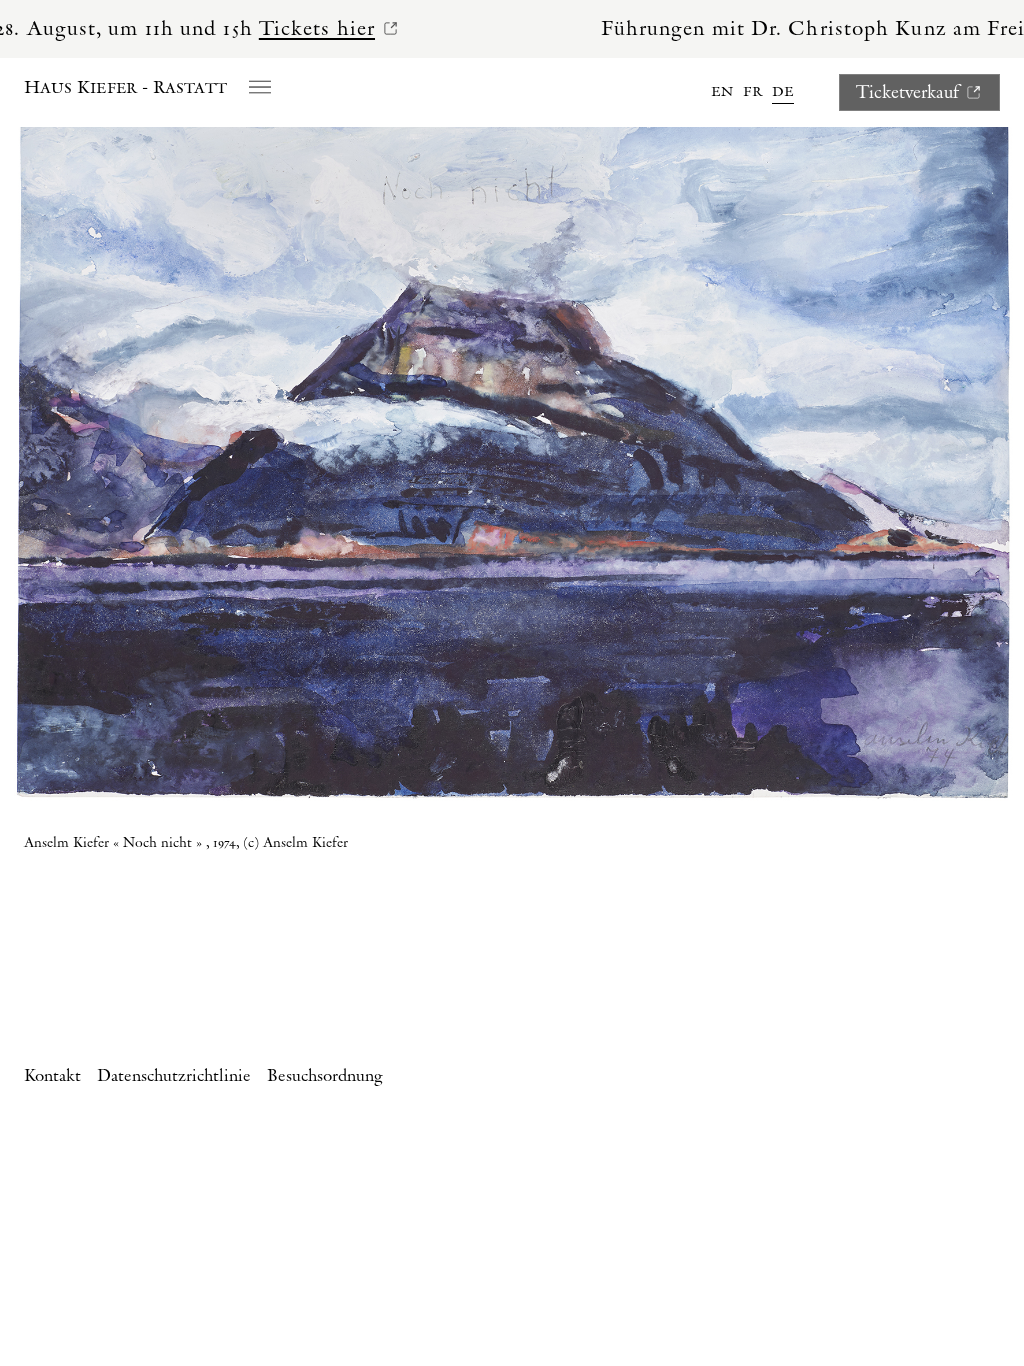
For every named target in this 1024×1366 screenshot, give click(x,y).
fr (752, 91)
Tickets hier (268, 29)
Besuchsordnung (325, 1076)
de (783, 91)
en (722, 91)
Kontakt (52, 1076)
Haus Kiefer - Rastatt (125, 87)
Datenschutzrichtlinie (174, 1076)
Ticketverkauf (907, 92)
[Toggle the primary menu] (260, 86)
